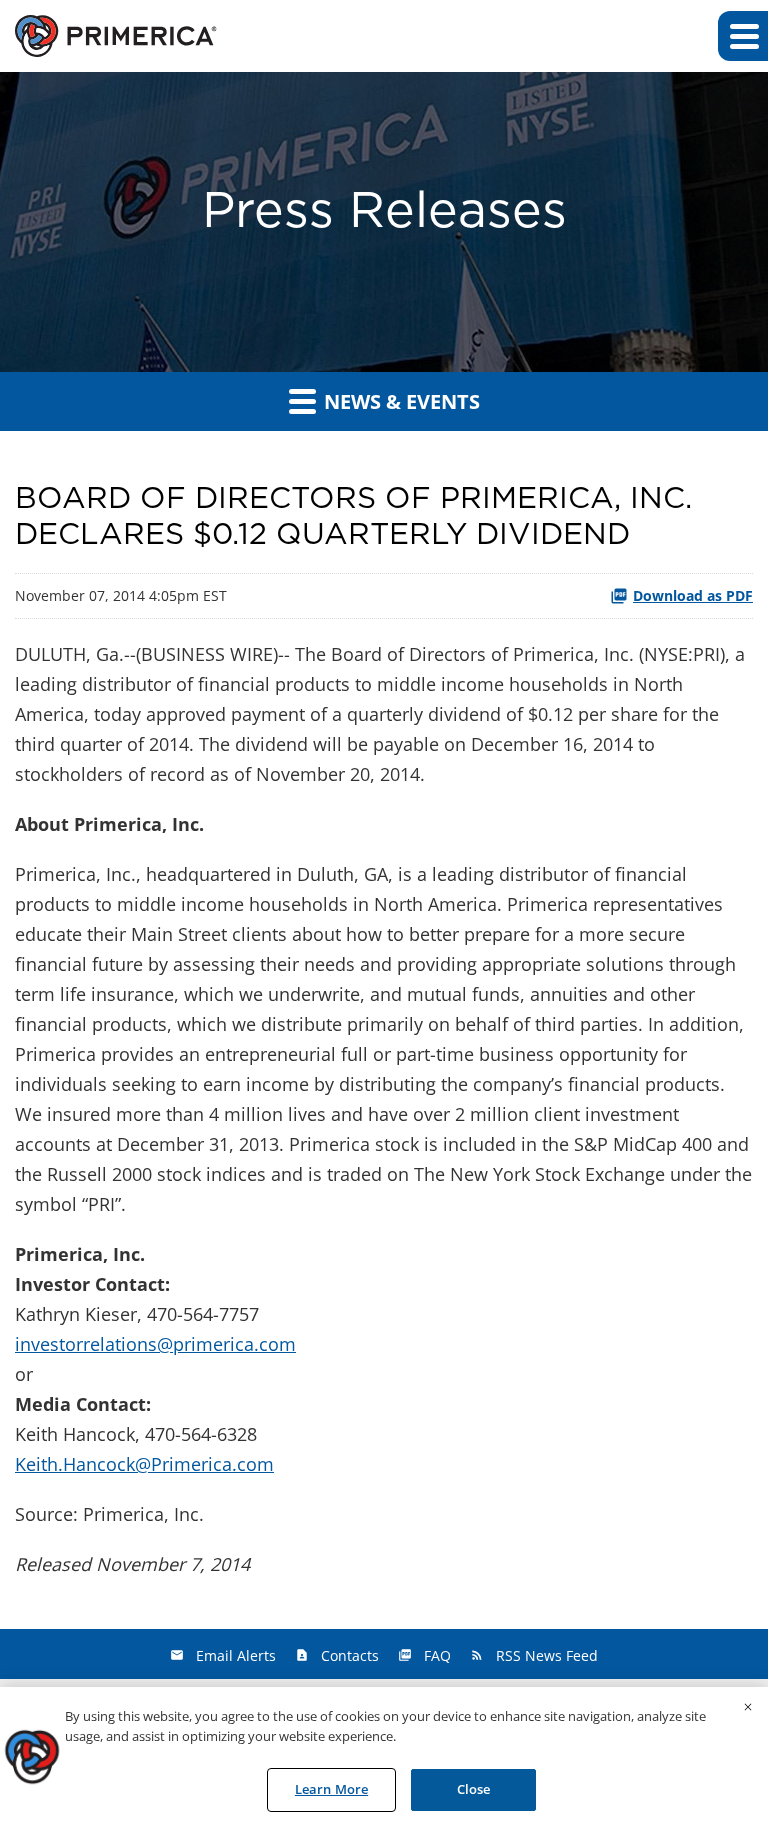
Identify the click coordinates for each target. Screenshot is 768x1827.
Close (474, 1789)
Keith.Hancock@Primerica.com (144, 1464)
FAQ (437, 1655)
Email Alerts (236, 1655)
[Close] (748, 1707)
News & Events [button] (399, 401)
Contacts (350, 1655)
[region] (384, 1757)
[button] (743, 36)
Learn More (331, 1789)
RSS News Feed (547, 1655)
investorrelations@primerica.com (155, 1344)
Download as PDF (693, 595)
